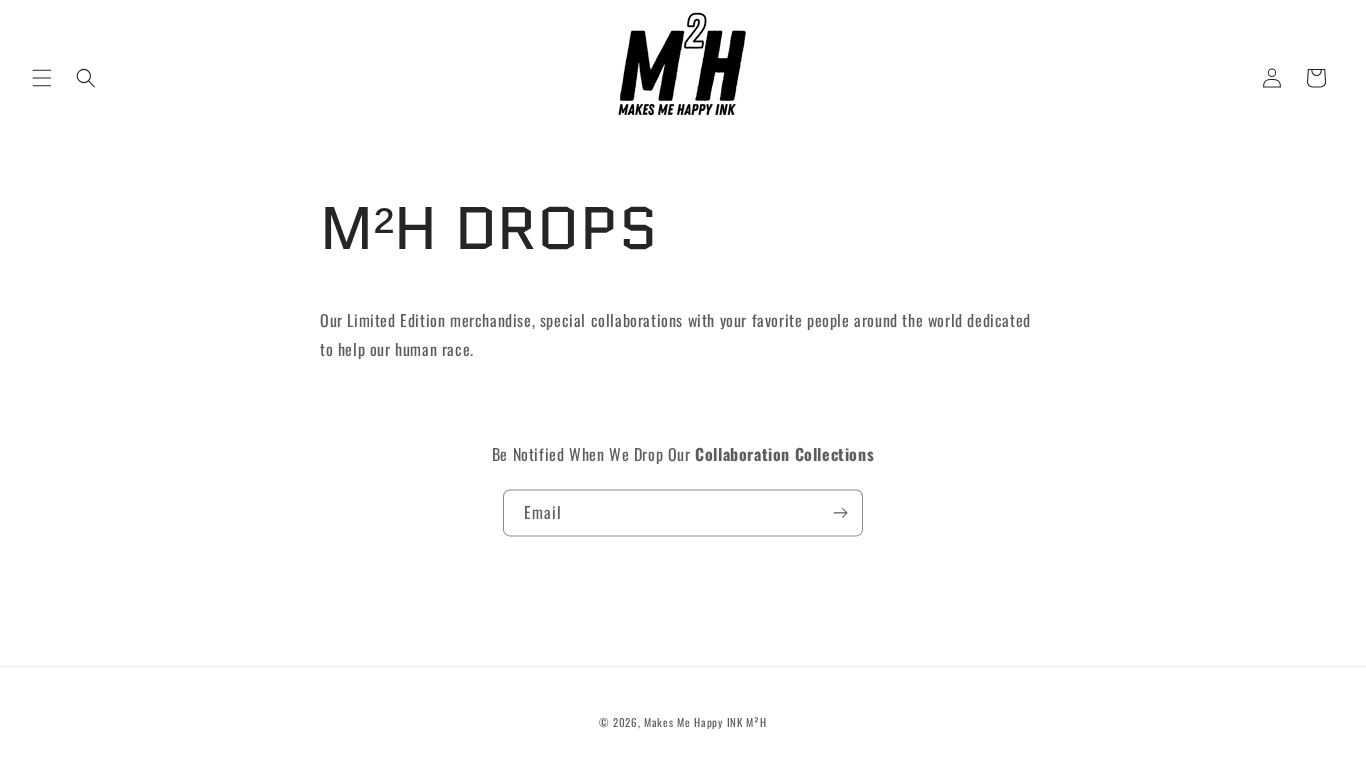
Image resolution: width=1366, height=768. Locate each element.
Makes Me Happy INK (693, 722)
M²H (756, 722)
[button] (42, 78)
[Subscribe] (840, 512)
